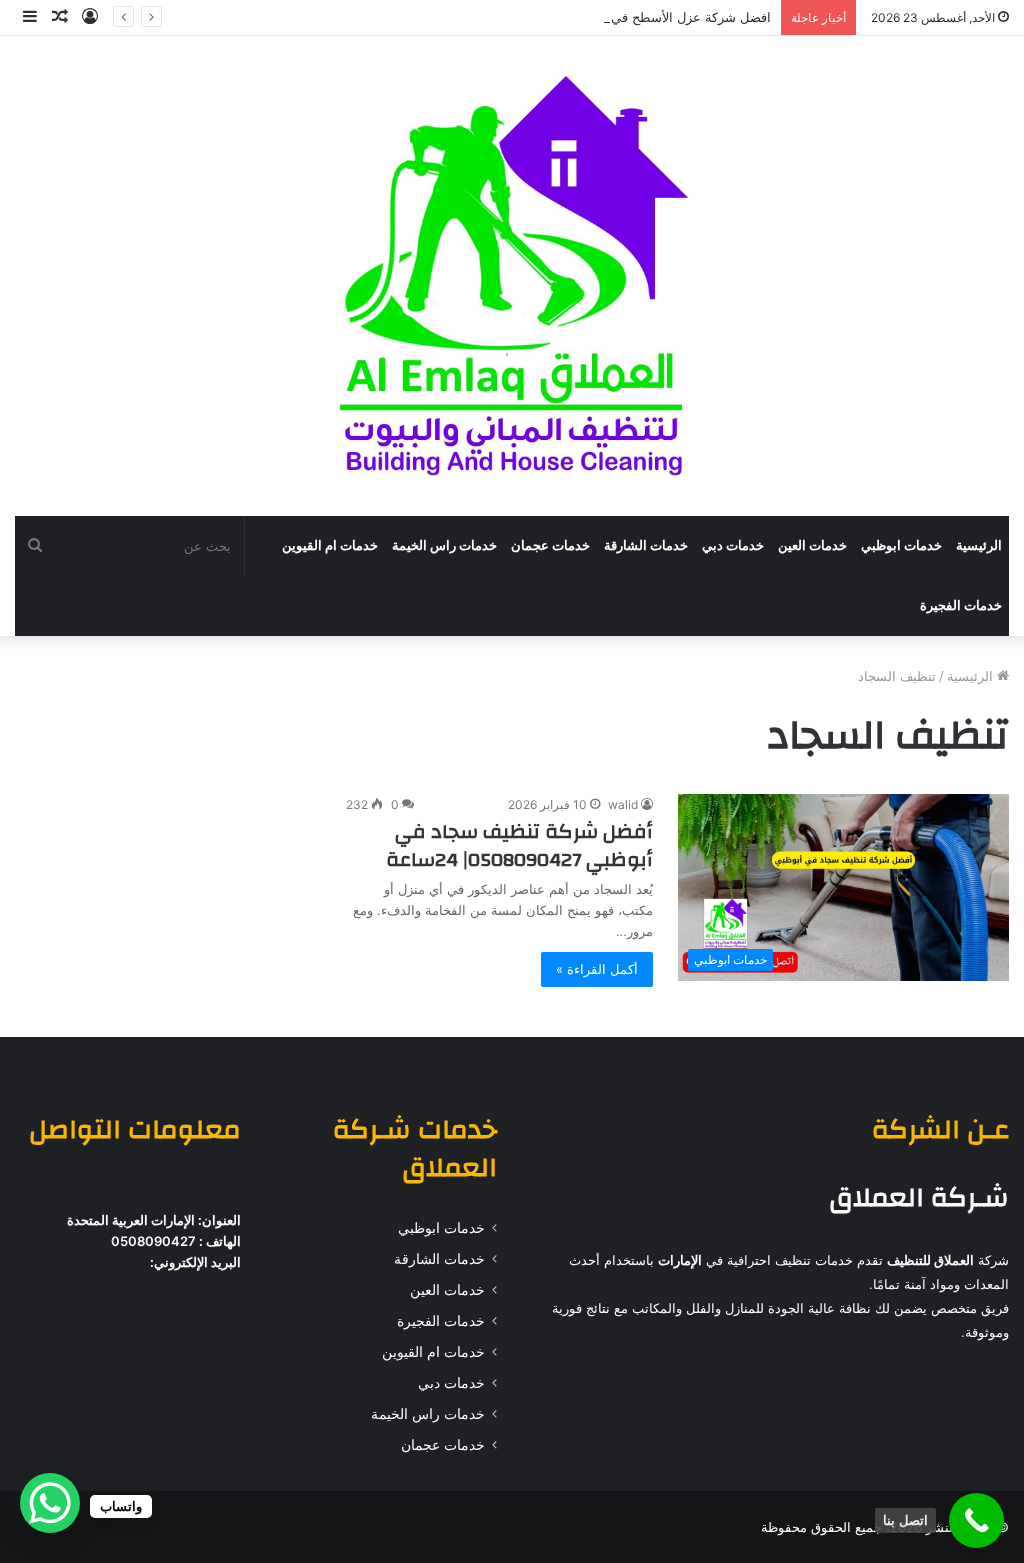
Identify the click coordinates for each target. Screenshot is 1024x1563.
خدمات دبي (733, 545)
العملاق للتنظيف (930, 1260)
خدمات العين (812, 545)
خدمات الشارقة (646, 545)
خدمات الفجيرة (961, 605)
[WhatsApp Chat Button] (50, 1503)
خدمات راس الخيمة (444, 545)
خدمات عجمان (550, 545)
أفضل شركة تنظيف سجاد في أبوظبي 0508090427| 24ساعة (519, 845)
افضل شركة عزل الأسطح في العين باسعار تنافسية (633, 17)
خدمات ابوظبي (901, 545)
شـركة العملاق (919, 1198)
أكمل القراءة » (597, 969)
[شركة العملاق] (511, 276)
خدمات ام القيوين (330, 545)
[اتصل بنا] (976, 1520)
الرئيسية (979, 545)
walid (623, 804)
